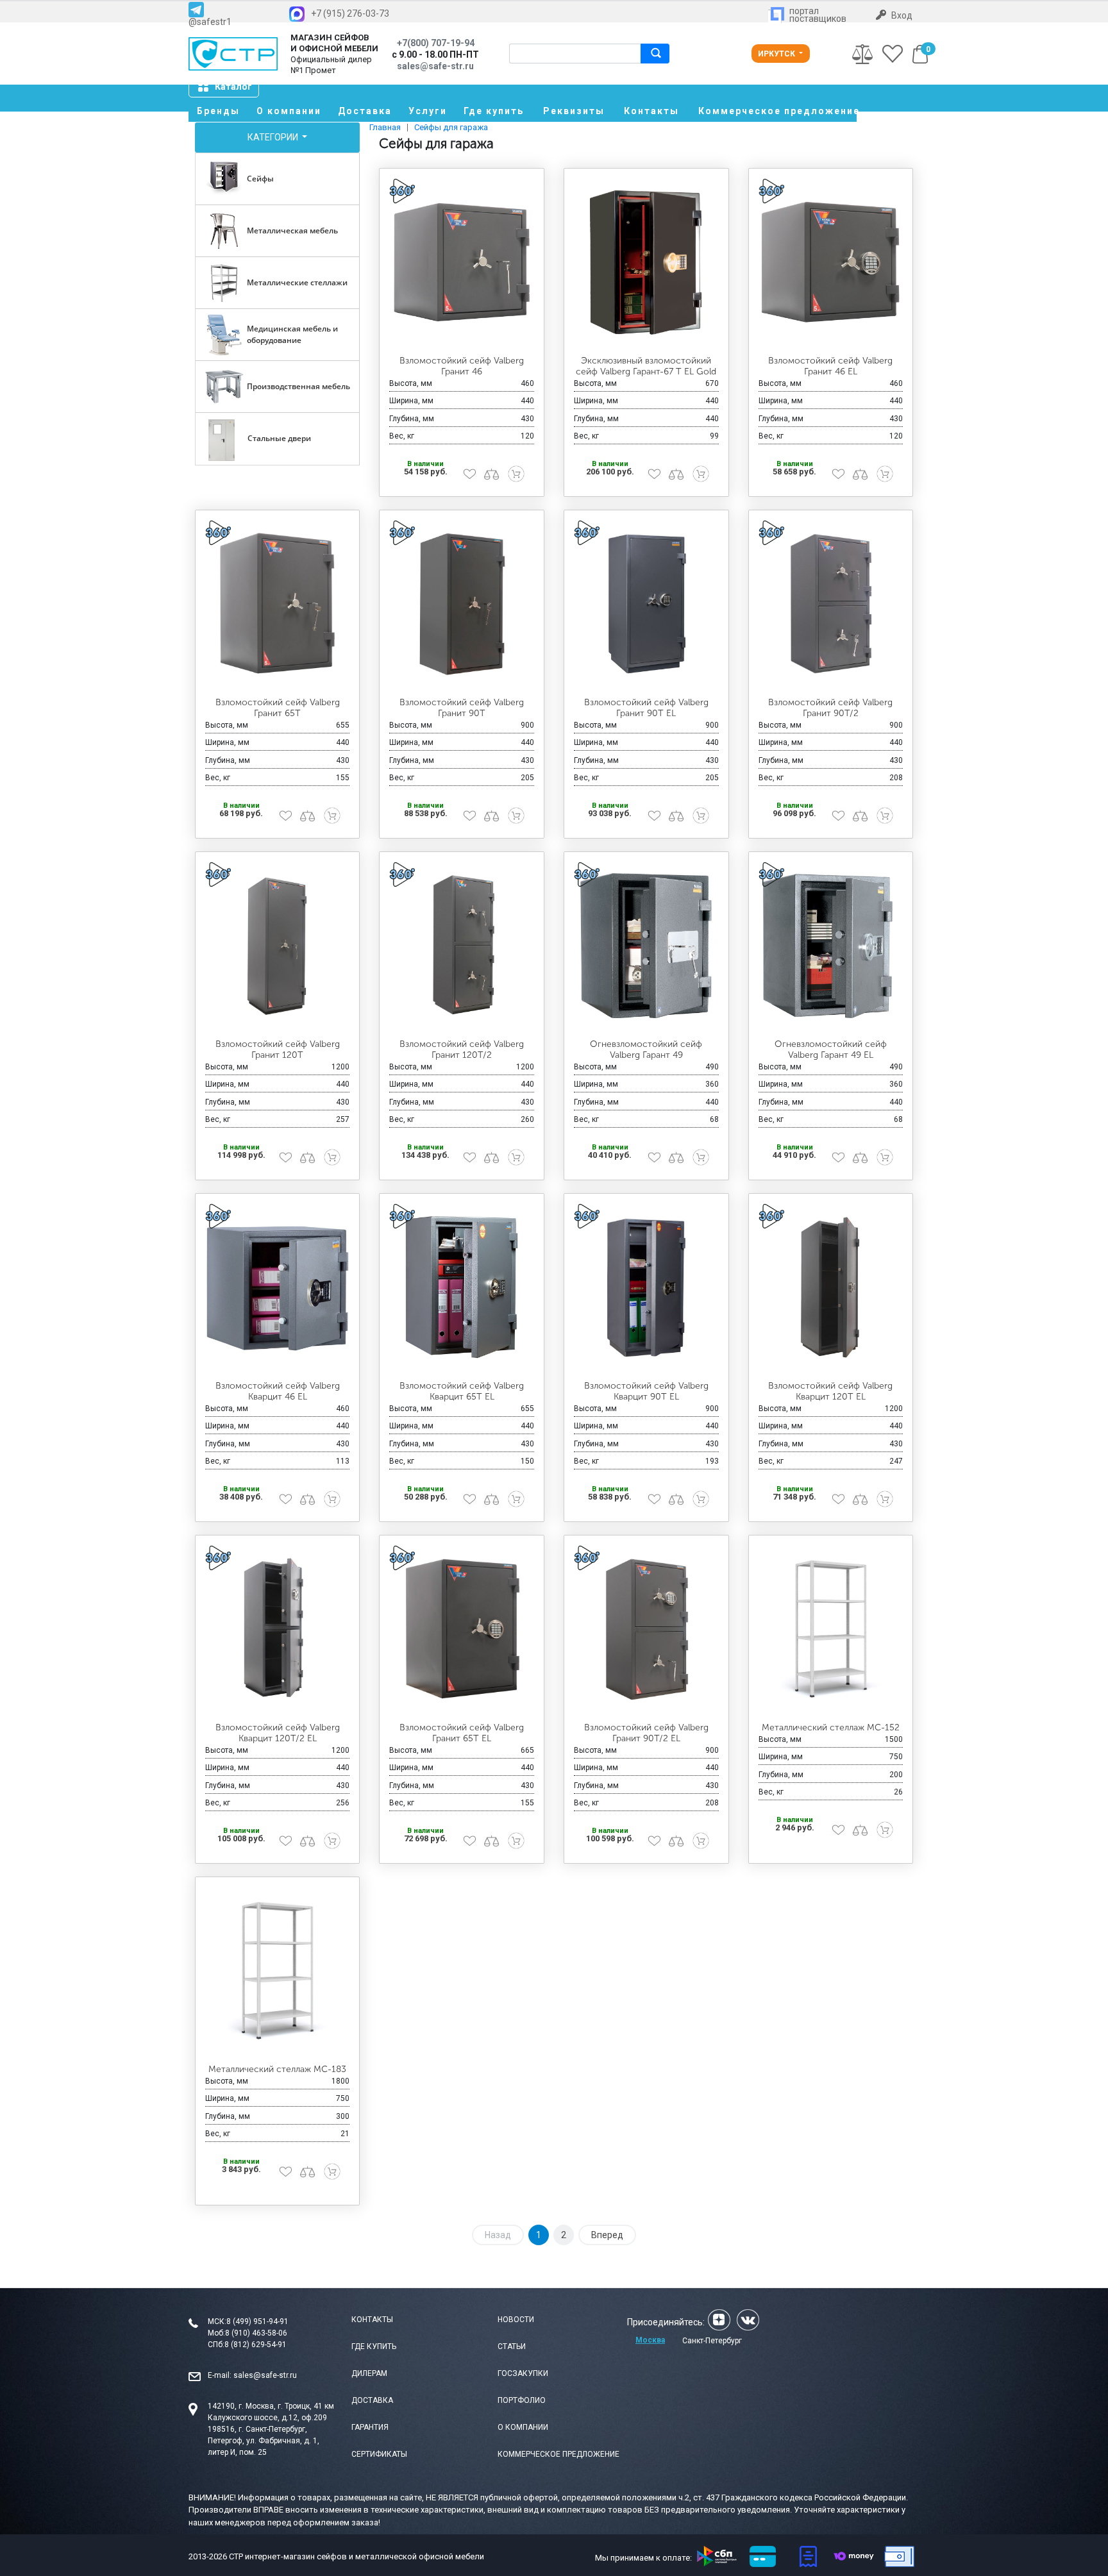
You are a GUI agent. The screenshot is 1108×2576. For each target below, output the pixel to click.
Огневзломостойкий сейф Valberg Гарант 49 (646, 1050)
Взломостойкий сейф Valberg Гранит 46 (462, 366)
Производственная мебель (298, 386)
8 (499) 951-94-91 (257, 2321)
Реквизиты (574, 111)
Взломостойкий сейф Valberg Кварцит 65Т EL (462, 1391)
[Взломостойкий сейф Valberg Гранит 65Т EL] (462, 1629)
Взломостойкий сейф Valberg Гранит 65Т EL (462, 1733)
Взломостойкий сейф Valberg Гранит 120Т (278, 1050)
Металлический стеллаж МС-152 (831, 1727)
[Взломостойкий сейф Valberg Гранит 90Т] (462, 604)
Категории (274, 137)
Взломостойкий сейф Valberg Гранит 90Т (462, 708)
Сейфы (260, 179)
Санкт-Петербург (712, 2341)
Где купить (494, 111)
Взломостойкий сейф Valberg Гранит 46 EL (830, 366)
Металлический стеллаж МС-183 (277, 2069)
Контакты (651, 111)
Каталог (233, 87)
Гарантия (370, 2427)
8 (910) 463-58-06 (256, 2333)
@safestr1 (210, 21)
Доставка (365, 111)
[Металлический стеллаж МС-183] (278, 1971)
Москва (650, 2340)
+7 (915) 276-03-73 (350, 13)
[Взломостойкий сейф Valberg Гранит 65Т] (278, 604)
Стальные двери (279, 438)
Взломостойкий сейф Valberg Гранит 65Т (278, 708)
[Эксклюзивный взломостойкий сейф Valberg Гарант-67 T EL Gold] (646, 262)
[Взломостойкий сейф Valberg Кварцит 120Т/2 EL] (278, 1629)
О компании (289, 111)
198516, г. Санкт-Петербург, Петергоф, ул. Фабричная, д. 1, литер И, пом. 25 (264, 2441)
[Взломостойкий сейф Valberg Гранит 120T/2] (462, 946)
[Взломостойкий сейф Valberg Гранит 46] (462, 262)
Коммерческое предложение (777, 111)
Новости (516, 2320)
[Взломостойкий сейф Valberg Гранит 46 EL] (831, 262)
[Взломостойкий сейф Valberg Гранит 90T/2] (831, 604)
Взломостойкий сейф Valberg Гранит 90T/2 (830, 708)
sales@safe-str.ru (265, 2375)
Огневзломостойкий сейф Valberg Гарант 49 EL (831, 1050)
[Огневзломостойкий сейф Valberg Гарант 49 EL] (831, 946)
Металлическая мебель (292, 230)
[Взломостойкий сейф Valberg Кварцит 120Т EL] (831, 1287)
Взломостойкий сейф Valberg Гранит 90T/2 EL (646, 1733)
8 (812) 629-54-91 (256, 2345)
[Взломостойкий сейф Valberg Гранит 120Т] (278, 946)
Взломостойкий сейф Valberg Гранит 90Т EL (646, 708)
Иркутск (777, 54)
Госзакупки (523, 2373)
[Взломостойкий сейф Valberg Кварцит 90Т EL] (646, 1287)
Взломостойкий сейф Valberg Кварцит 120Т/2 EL (278, 1733)
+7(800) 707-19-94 (436, 43)
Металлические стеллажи (297, 282)
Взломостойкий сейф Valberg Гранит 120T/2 (462, 1050)
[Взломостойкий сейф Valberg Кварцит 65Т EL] (462, 1287)
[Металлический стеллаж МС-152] (831, 1629)
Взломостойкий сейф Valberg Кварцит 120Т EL (830, 1391)
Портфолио (522, 2400)
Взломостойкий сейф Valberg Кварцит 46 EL (278, 1391)
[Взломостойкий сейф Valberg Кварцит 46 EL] (278, 1287)
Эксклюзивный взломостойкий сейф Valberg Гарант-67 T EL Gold (646, 366)
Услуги (428, 111)
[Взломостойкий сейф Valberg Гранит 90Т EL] (646, 604)
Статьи (512, 2346)
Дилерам (369, 2373)
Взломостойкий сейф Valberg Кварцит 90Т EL (646, 1391)
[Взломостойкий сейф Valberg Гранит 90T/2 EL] (646, 1629)
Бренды (218, 111)
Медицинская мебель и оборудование (292, 334)
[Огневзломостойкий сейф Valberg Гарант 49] (646, 946)
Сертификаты (379, 2454)
